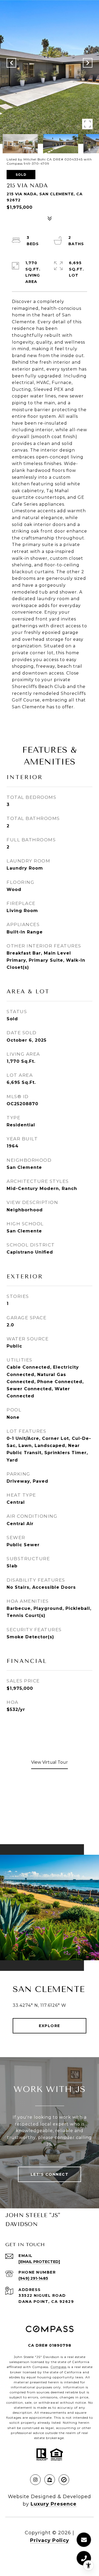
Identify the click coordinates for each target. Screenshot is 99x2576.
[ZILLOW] (50, 2480)
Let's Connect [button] (50, 2174)
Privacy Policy (50, 2540)
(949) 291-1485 (33, 2278)
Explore (49, 2026)
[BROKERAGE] (64, 2480)
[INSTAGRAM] (35, 2480)
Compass (58, 2367)
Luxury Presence (54, 2504)
